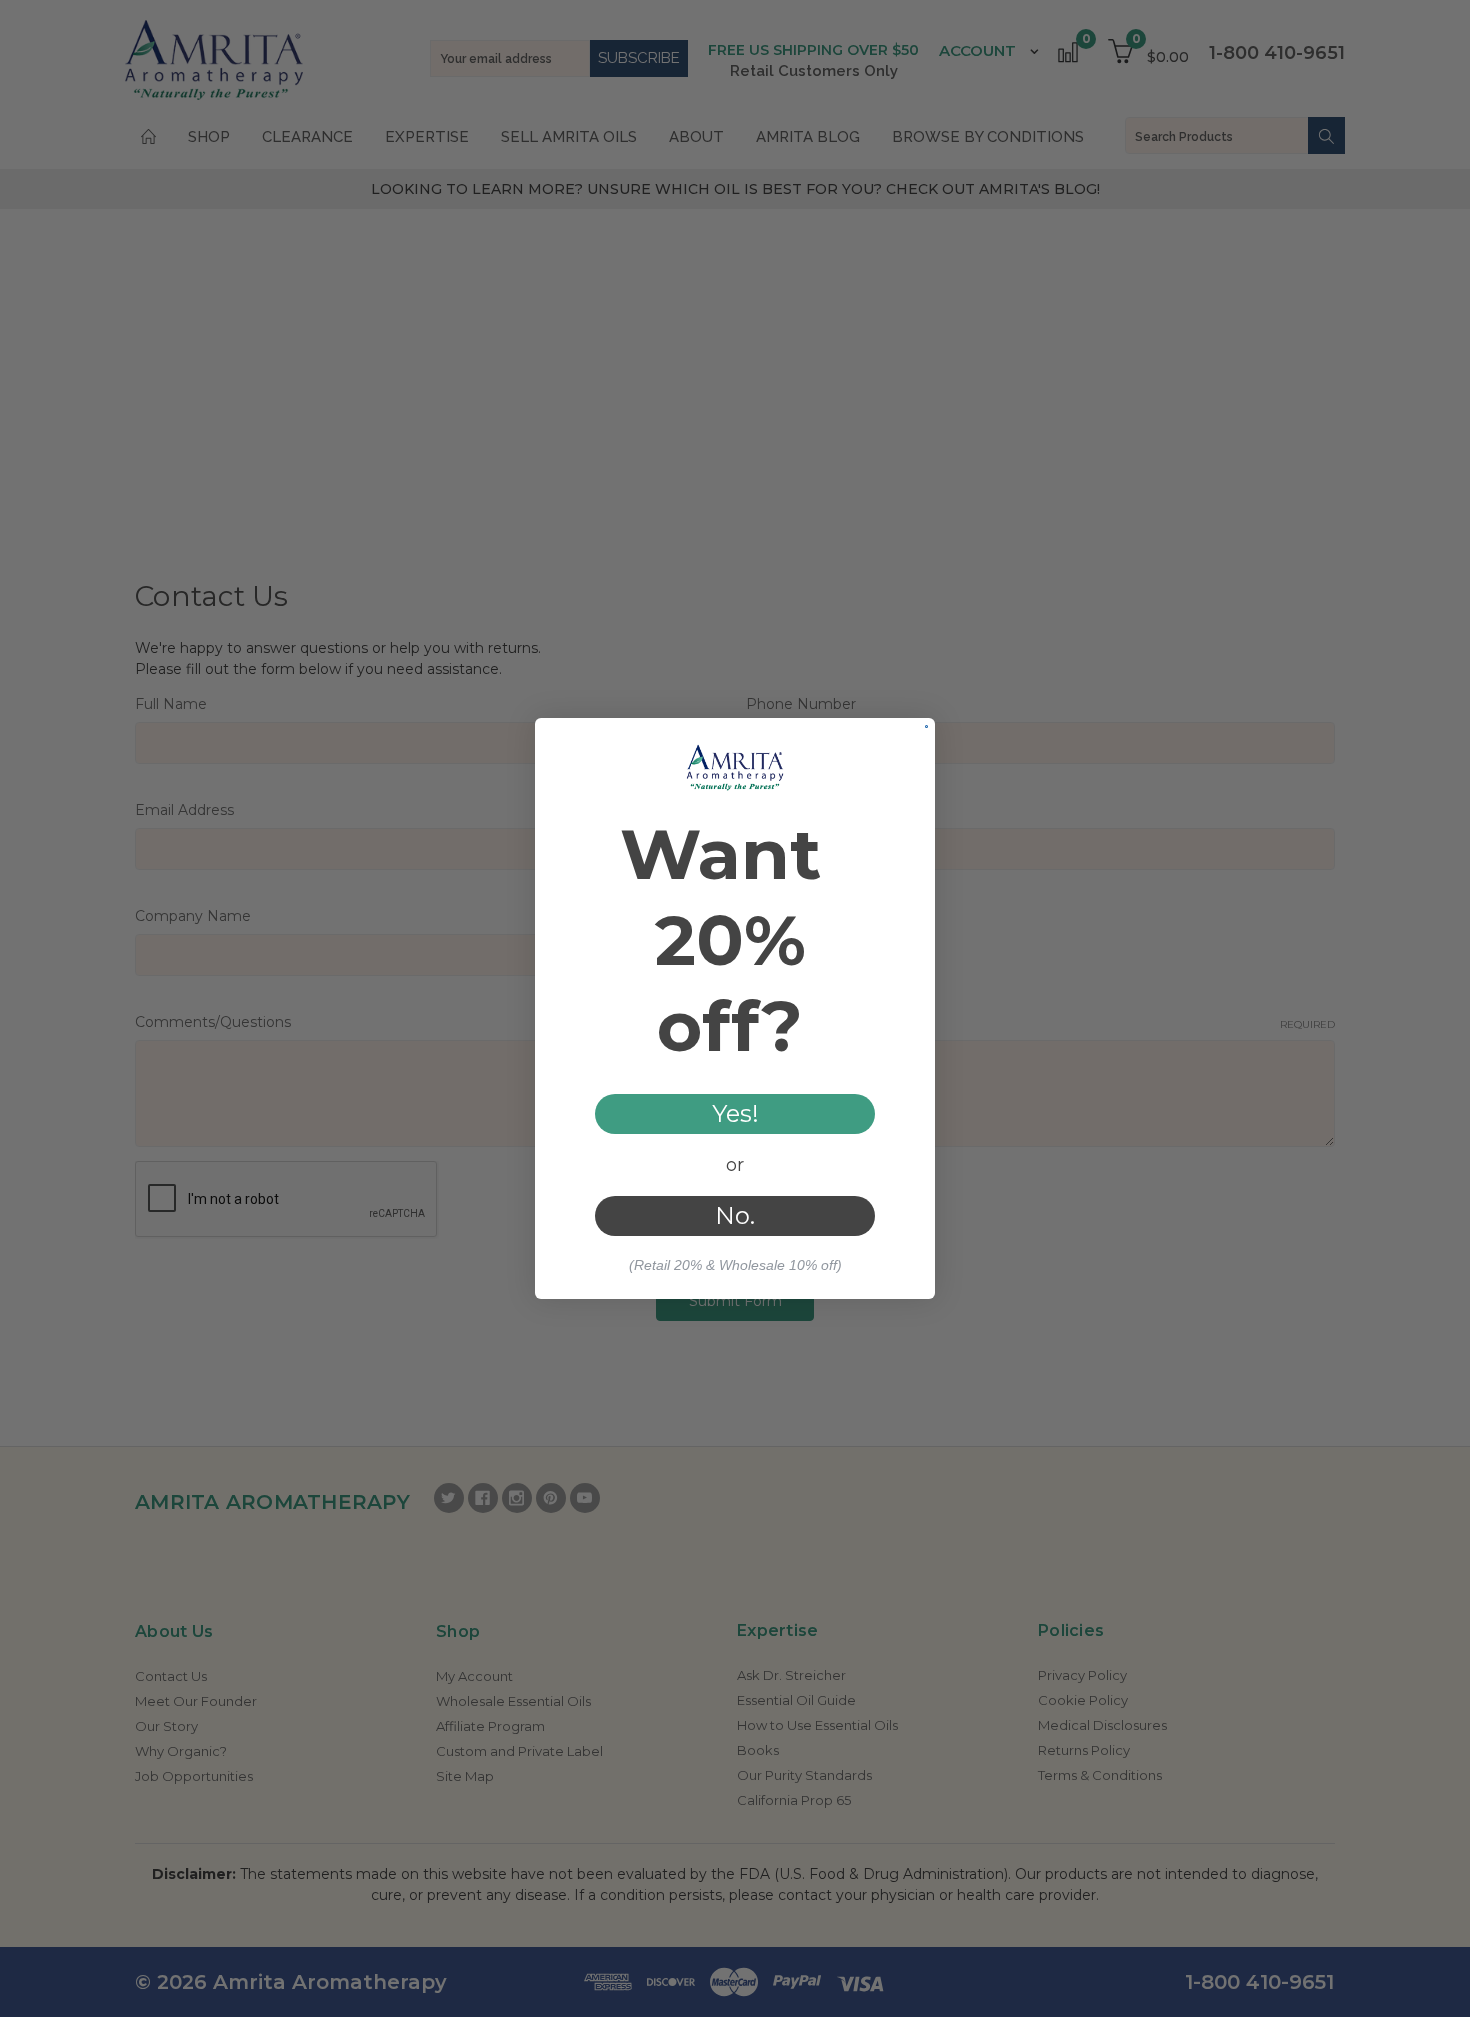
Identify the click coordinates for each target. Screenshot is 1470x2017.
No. (735, 1215)
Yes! (735, 1113)
